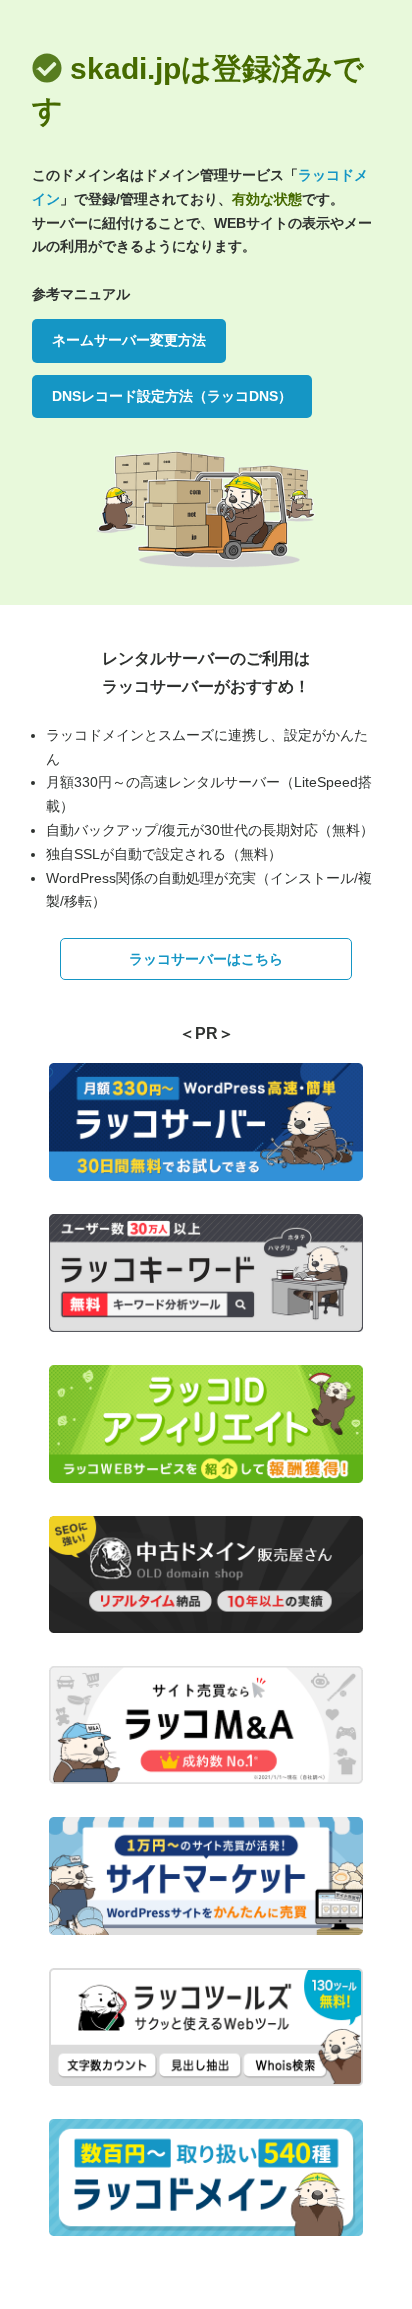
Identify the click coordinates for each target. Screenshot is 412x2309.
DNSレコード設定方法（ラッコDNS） (172, 396)
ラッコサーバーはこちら (206, 959)
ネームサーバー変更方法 (129, 340)
